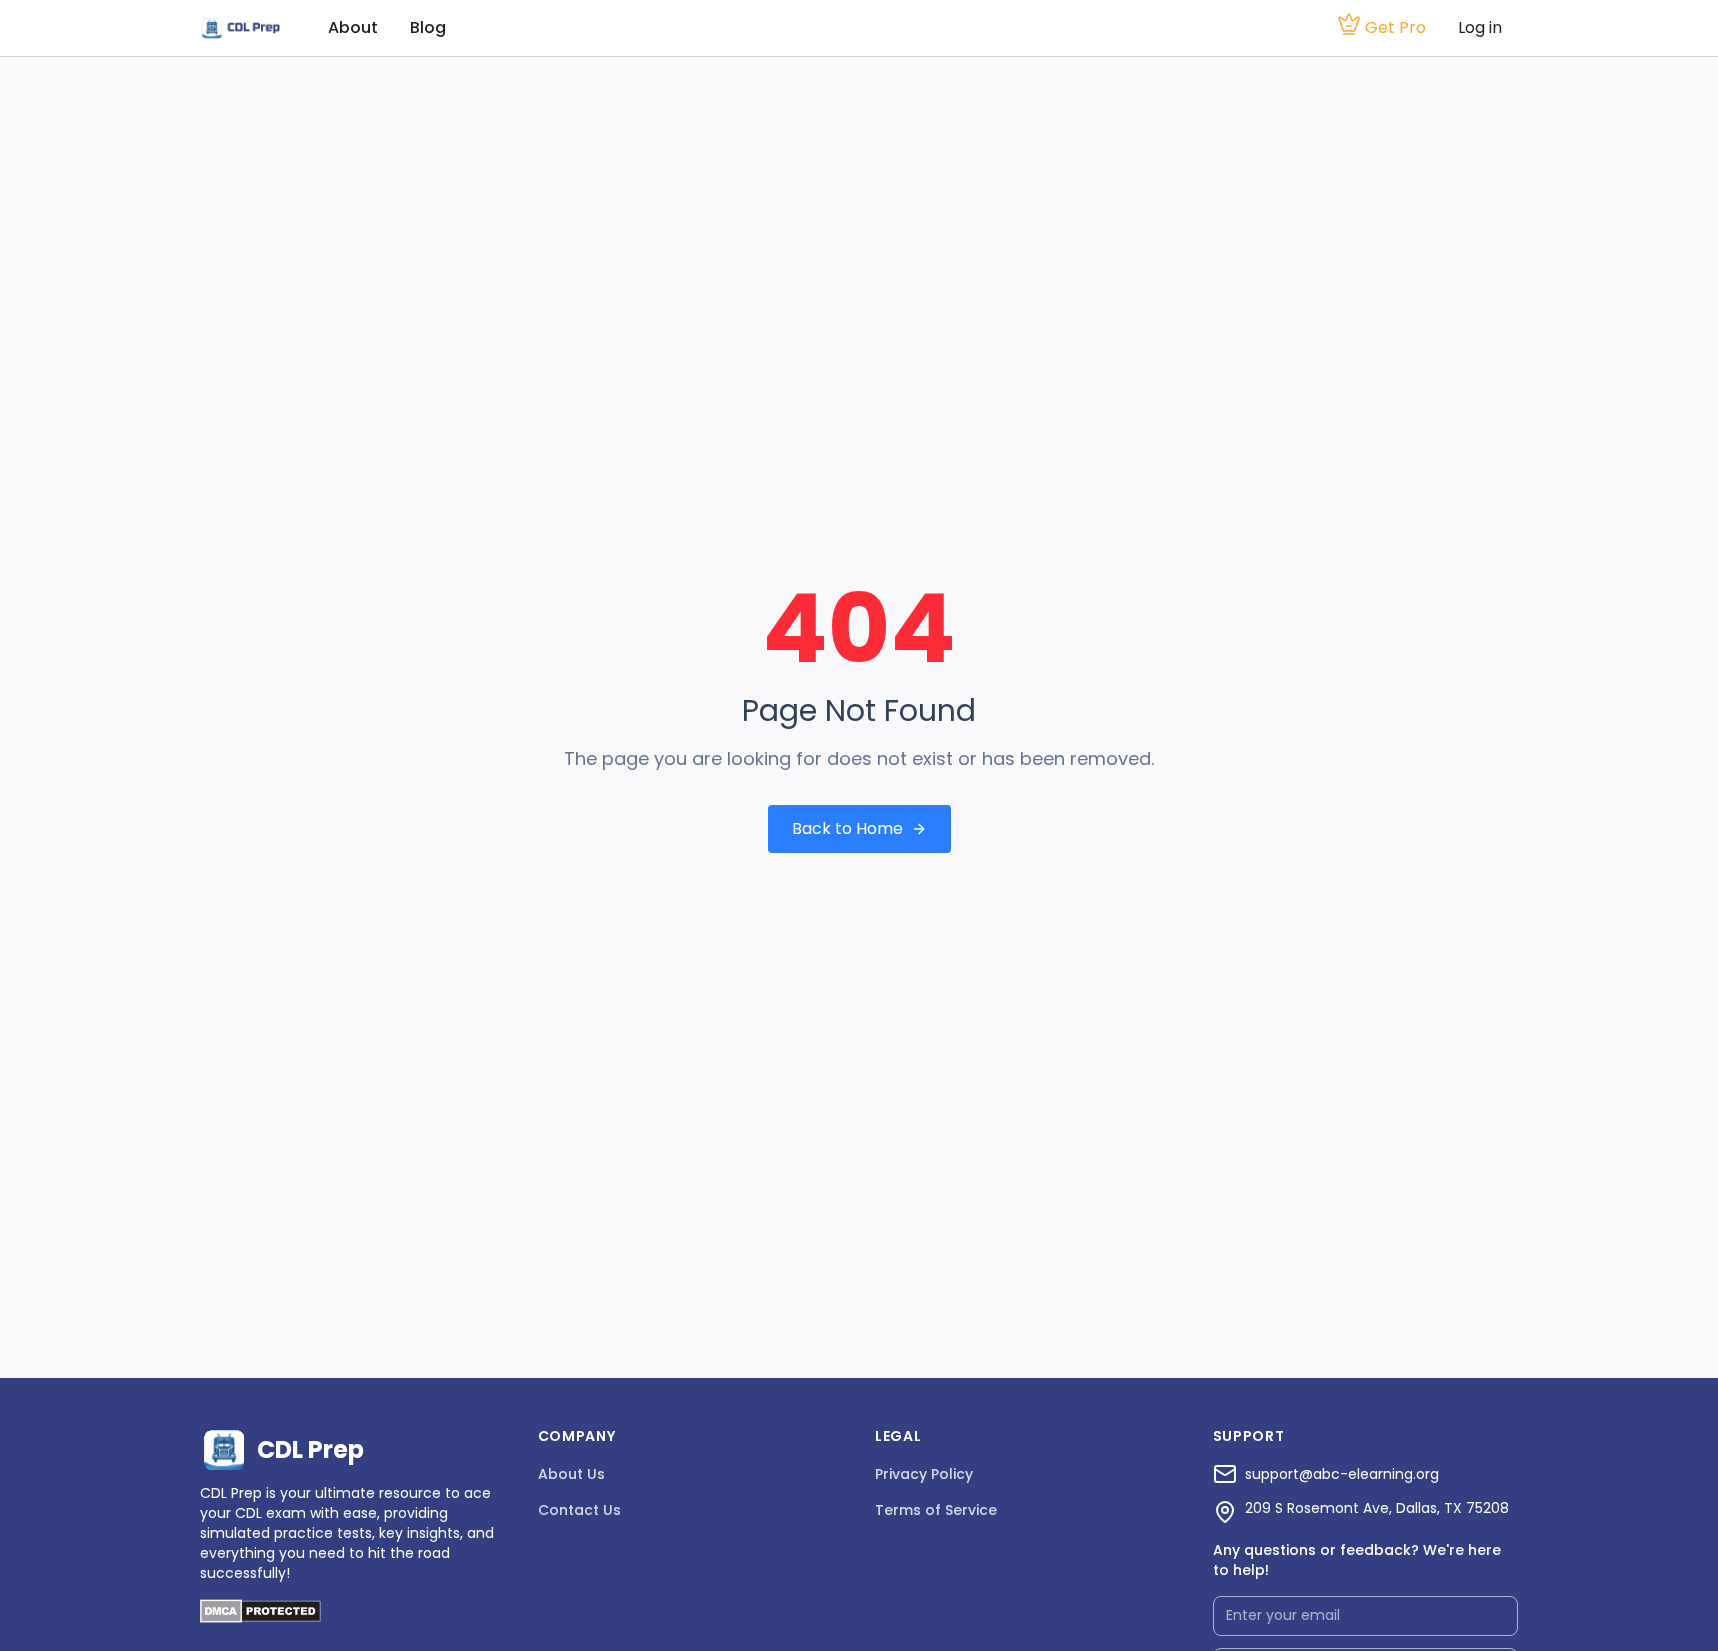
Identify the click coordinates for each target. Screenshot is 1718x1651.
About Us (571, 1474)
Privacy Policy (924, 1474)
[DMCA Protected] (260, 1617)
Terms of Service (936, 1510)
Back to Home (847, 828)
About (353, 27)
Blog (428, 27)
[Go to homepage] (240, 28)
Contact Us (579, 1510)
